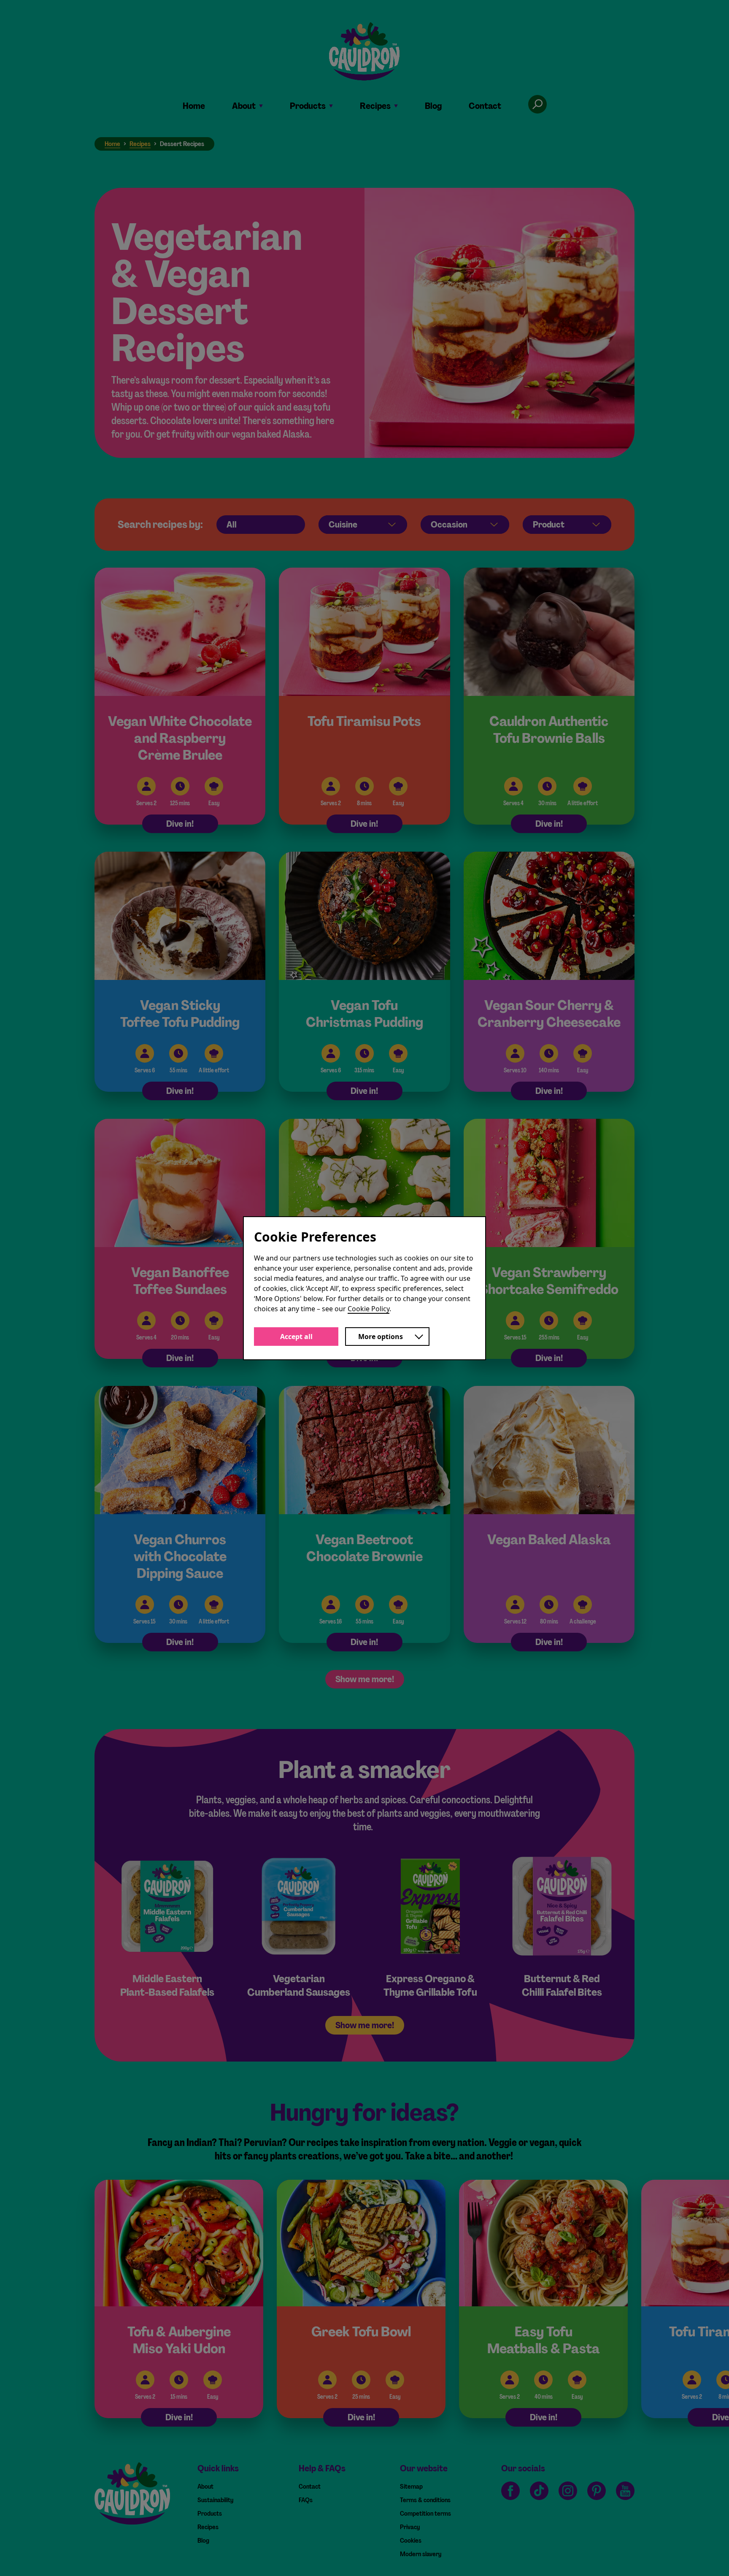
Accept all (296, 1337)
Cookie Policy (369, 1309)
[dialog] (364, 1288)
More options (381, 1337)
